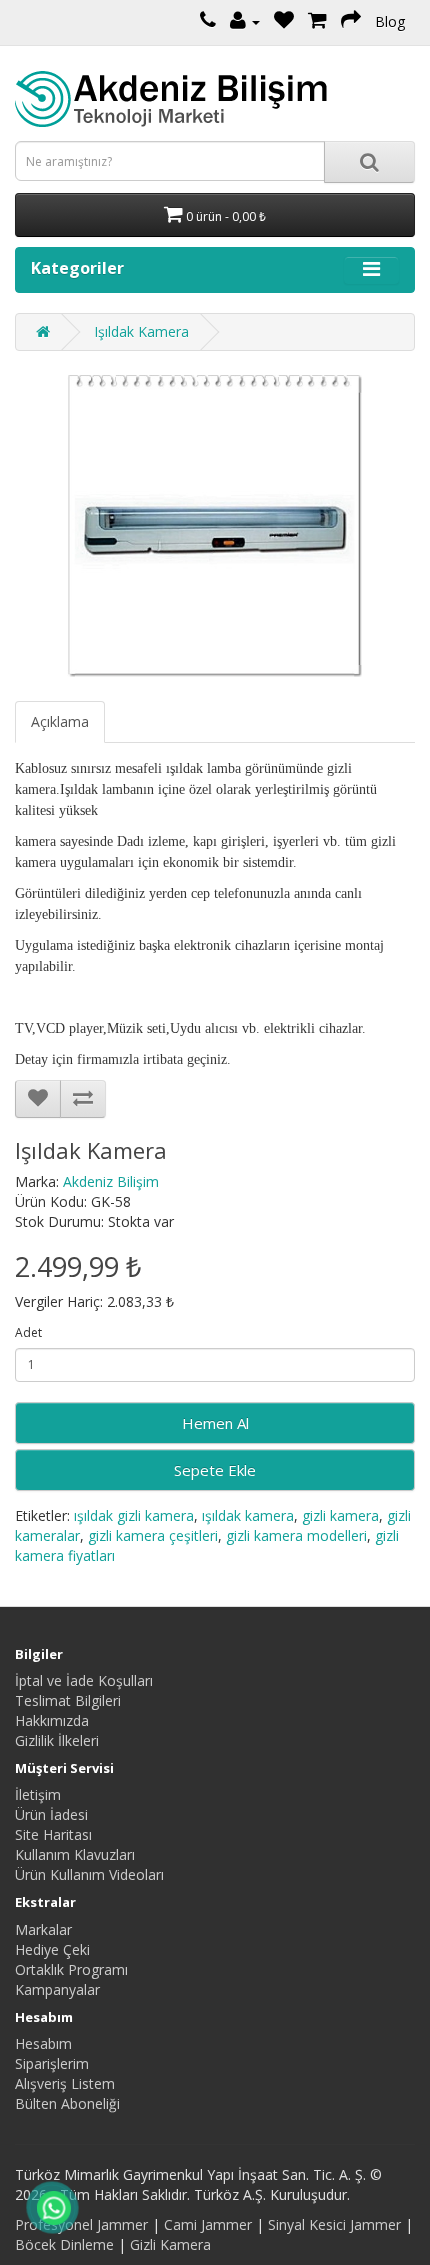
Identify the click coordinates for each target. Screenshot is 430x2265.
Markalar (43, 1929)
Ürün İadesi (51, 1814)
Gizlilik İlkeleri (57, 1740)
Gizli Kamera (170, 2244)
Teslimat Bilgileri (68, 1700)
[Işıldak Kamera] (215, 526)
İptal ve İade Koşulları (84, 1680)
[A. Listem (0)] (284, 21)
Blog (390, 21)
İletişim (38, 1794)
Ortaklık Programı (71, 1969)
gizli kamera (340, 1515)
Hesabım (43, 2043)
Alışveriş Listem (65, 2083)
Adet (28, 1332)
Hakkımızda (52, 1720)
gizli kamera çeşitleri (153, 1535)
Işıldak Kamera (141, 331)
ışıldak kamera (248, 1515)
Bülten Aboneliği (67, 2103)
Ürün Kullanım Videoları (89, 1874)
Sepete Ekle (215, 1470)
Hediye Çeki (52, 1949)
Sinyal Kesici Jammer (334, 2224)
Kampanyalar (57, 1989)
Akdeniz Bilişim (111, 1181)
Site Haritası (53, 1834)
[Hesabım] (245, 21)
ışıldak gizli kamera (134, 1515)
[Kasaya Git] (351, 21)
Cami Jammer (208, 2224)
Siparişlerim (52, 2063)
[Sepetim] (317, 21)
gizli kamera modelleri (296, 1535)
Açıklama (60, 721)
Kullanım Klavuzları (75, 1854)
